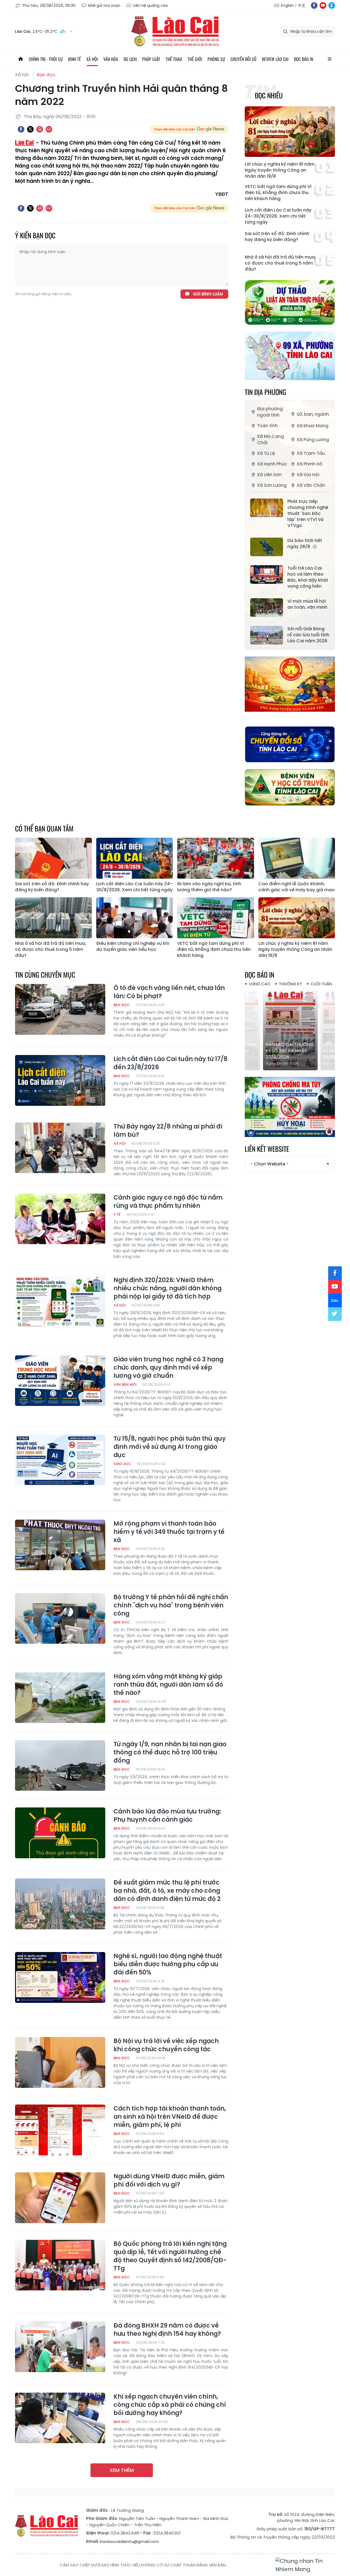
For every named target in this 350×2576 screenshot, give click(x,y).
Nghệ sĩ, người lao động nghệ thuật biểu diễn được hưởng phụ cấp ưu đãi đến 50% (168, 1964)
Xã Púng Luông (313, 440)
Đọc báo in (304, 59)
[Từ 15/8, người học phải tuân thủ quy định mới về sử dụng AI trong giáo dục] (60, 1460)
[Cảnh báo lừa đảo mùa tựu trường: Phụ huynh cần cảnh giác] (60, 1833)
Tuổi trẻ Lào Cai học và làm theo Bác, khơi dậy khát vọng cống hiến (308, 577)
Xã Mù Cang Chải (270, 439)
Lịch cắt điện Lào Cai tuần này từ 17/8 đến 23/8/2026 (170, 1063)
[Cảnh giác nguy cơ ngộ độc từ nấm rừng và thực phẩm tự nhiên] (60, 1219)
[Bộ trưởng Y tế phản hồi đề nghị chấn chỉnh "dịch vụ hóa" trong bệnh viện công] (60, 1619)
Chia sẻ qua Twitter (30, 129)
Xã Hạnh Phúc (272, 464)
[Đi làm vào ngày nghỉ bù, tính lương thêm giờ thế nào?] (216, 858)
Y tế (117, 1214)
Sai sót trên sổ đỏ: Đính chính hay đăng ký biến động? (277, 237)
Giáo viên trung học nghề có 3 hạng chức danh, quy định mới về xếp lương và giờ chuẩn (168, 1368)
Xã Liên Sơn (269, 475)
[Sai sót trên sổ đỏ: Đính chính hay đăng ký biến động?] (53, 858)
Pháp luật (151, 59)
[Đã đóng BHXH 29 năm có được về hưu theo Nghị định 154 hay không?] (60, 2347)
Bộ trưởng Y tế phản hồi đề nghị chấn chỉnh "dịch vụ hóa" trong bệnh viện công (171, 1605)
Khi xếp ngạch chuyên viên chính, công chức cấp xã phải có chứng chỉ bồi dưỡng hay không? (170, 2405)
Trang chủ (21, 59)
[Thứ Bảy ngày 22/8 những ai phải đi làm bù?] (60, 1148)
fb (314, 5)
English (287, 5)
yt (323, 5)
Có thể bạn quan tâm (44, 828)
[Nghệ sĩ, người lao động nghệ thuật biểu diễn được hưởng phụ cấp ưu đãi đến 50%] (60, 1977)
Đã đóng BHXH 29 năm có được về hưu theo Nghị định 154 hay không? (167, 2330)
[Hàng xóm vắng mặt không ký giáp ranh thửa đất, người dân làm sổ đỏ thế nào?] (60, 1698)
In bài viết (40, 129)
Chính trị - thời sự (46, 59)
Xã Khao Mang (313, 426)
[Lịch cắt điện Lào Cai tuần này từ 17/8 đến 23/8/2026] (60, 1080)
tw (335, 1314)
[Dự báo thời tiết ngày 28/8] (267, 547)
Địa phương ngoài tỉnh (270, 412)
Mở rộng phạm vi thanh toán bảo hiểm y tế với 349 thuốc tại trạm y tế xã (169, 1532)
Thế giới (195, 59)
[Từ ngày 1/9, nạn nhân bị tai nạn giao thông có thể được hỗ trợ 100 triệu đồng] (60, 1766)
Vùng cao (260, 984)
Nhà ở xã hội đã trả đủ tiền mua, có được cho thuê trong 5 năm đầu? (280, 263)
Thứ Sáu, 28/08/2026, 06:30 (49, 5)
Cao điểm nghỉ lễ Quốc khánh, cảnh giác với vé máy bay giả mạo (297, 887)
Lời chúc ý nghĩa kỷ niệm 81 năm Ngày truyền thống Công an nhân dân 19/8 (280, 170)
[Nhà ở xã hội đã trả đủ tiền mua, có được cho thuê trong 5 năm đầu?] (53, 918)
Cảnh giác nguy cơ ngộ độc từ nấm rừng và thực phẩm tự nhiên (168, 1202)
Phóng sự (216, 59)
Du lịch (130, 59)
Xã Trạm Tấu (311, 453)
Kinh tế (75, 59)
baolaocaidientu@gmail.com (129, 2541)
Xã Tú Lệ (266, 453)
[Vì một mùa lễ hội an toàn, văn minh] (267, 608)
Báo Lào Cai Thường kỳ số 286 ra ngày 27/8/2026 (289, 1051)
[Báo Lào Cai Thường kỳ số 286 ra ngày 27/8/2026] (290, 1029)
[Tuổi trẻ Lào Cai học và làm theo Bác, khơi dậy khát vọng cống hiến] (267, 575)
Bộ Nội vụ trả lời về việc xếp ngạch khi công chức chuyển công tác (166, 2045)
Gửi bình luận (208, 294)
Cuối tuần (321, 984)
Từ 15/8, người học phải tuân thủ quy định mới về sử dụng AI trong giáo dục (170, 1447)
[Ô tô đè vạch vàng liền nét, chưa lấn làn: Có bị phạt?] (60, 1009)
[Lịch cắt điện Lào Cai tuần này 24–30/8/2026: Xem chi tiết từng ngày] (135, 858)
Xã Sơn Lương (272, 485)
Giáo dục (122, 1464)
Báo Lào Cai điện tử (175, 31)
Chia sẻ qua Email (49, 129)
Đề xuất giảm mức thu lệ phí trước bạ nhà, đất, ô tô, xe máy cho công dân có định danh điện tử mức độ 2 (167, 1891)
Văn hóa (111, 59)
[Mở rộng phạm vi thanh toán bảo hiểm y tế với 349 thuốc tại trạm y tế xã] (60, 1545)
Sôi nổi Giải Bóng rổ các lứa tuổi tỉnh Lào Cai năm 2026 (308, 635)
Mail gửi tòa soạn (104, 5)
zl (332, 5)
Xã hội (92, 59)
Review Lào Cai (275, 59)
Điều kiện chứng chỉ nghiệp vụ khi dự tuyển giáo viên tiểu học (133, 946)
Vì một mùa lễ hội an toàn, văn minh (307, 604)
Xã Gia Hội (308, 475)
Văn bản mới (125, 1384)
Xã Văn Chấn (311, 485)
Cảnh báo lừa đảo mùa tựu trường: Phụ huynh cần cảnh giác (167, 1816)
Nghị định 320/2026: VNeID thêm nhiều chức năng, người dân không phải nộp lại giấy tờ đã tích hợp (167, 1288)
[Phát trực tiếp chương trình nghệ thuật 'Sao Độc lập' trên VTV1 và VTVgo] (267, 508)
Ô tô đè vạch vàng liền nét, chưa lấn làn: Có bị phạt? (169, 992)
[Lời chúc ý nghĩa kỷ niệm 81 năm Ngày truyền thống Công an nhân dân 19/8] (290, 132)
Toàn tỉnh (267, 426)
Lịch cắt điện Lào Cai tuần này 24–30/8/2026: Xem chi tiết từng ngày (278, 216)
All (329, 59)
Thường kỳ (291, 984)
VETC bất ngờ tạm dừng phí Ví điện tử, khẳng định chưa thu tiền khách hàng (278, 193)
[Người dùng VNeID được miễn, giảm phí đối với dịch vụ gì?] (60, 2198)
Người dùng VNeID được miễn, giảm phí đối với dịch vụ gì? (169, 2181)
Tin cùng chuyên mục (45, 975)
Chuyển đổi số (243, 59)
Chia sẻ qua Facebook (21, 129)
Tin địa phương (265, 392)
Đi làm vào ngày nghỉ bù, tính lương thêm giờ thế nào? (209, 887)
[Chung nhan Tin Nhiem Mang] (305, 2565)
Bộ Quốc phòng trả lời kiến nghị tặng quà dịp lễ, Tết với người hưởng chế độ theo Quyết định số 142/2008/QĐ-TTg (170, 2256)
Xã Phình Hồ (310, 464)
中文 (302, 5)
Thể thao (174, 59)
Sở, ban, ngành (313, 414)
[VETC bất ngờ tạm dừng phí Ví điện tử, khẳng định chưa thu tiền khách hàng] (216, 918)
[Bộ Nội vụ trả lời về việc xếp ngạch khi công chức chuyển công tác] (60, 2062)
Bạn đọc (46, 75)
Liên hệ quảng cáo (150, 5)
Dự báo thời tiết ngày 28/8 (305, 544)
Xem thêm (122, 2470)
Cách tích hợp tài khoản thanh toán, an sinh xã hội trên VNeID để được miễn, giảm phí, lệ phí (170, 2117)
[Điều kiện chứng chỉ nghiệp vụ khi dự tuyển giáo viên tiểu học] (135, 918)
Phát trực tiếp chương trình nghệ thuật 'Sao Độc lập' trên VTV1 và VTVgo (308, 514)
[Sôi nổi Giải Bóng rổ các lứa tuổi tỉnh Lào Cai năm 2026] (267, 635)
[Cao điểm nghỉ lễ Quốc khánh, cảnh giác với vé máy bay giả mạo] (297, 858)
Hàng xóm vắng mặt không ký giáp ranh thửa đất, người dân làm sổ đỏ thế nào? (168, 1685)
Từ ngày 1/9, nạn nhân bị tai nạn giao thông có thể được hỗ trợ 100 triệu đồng (170, 1752)
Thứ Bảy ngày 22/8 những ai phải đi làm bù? (168, 1131)
